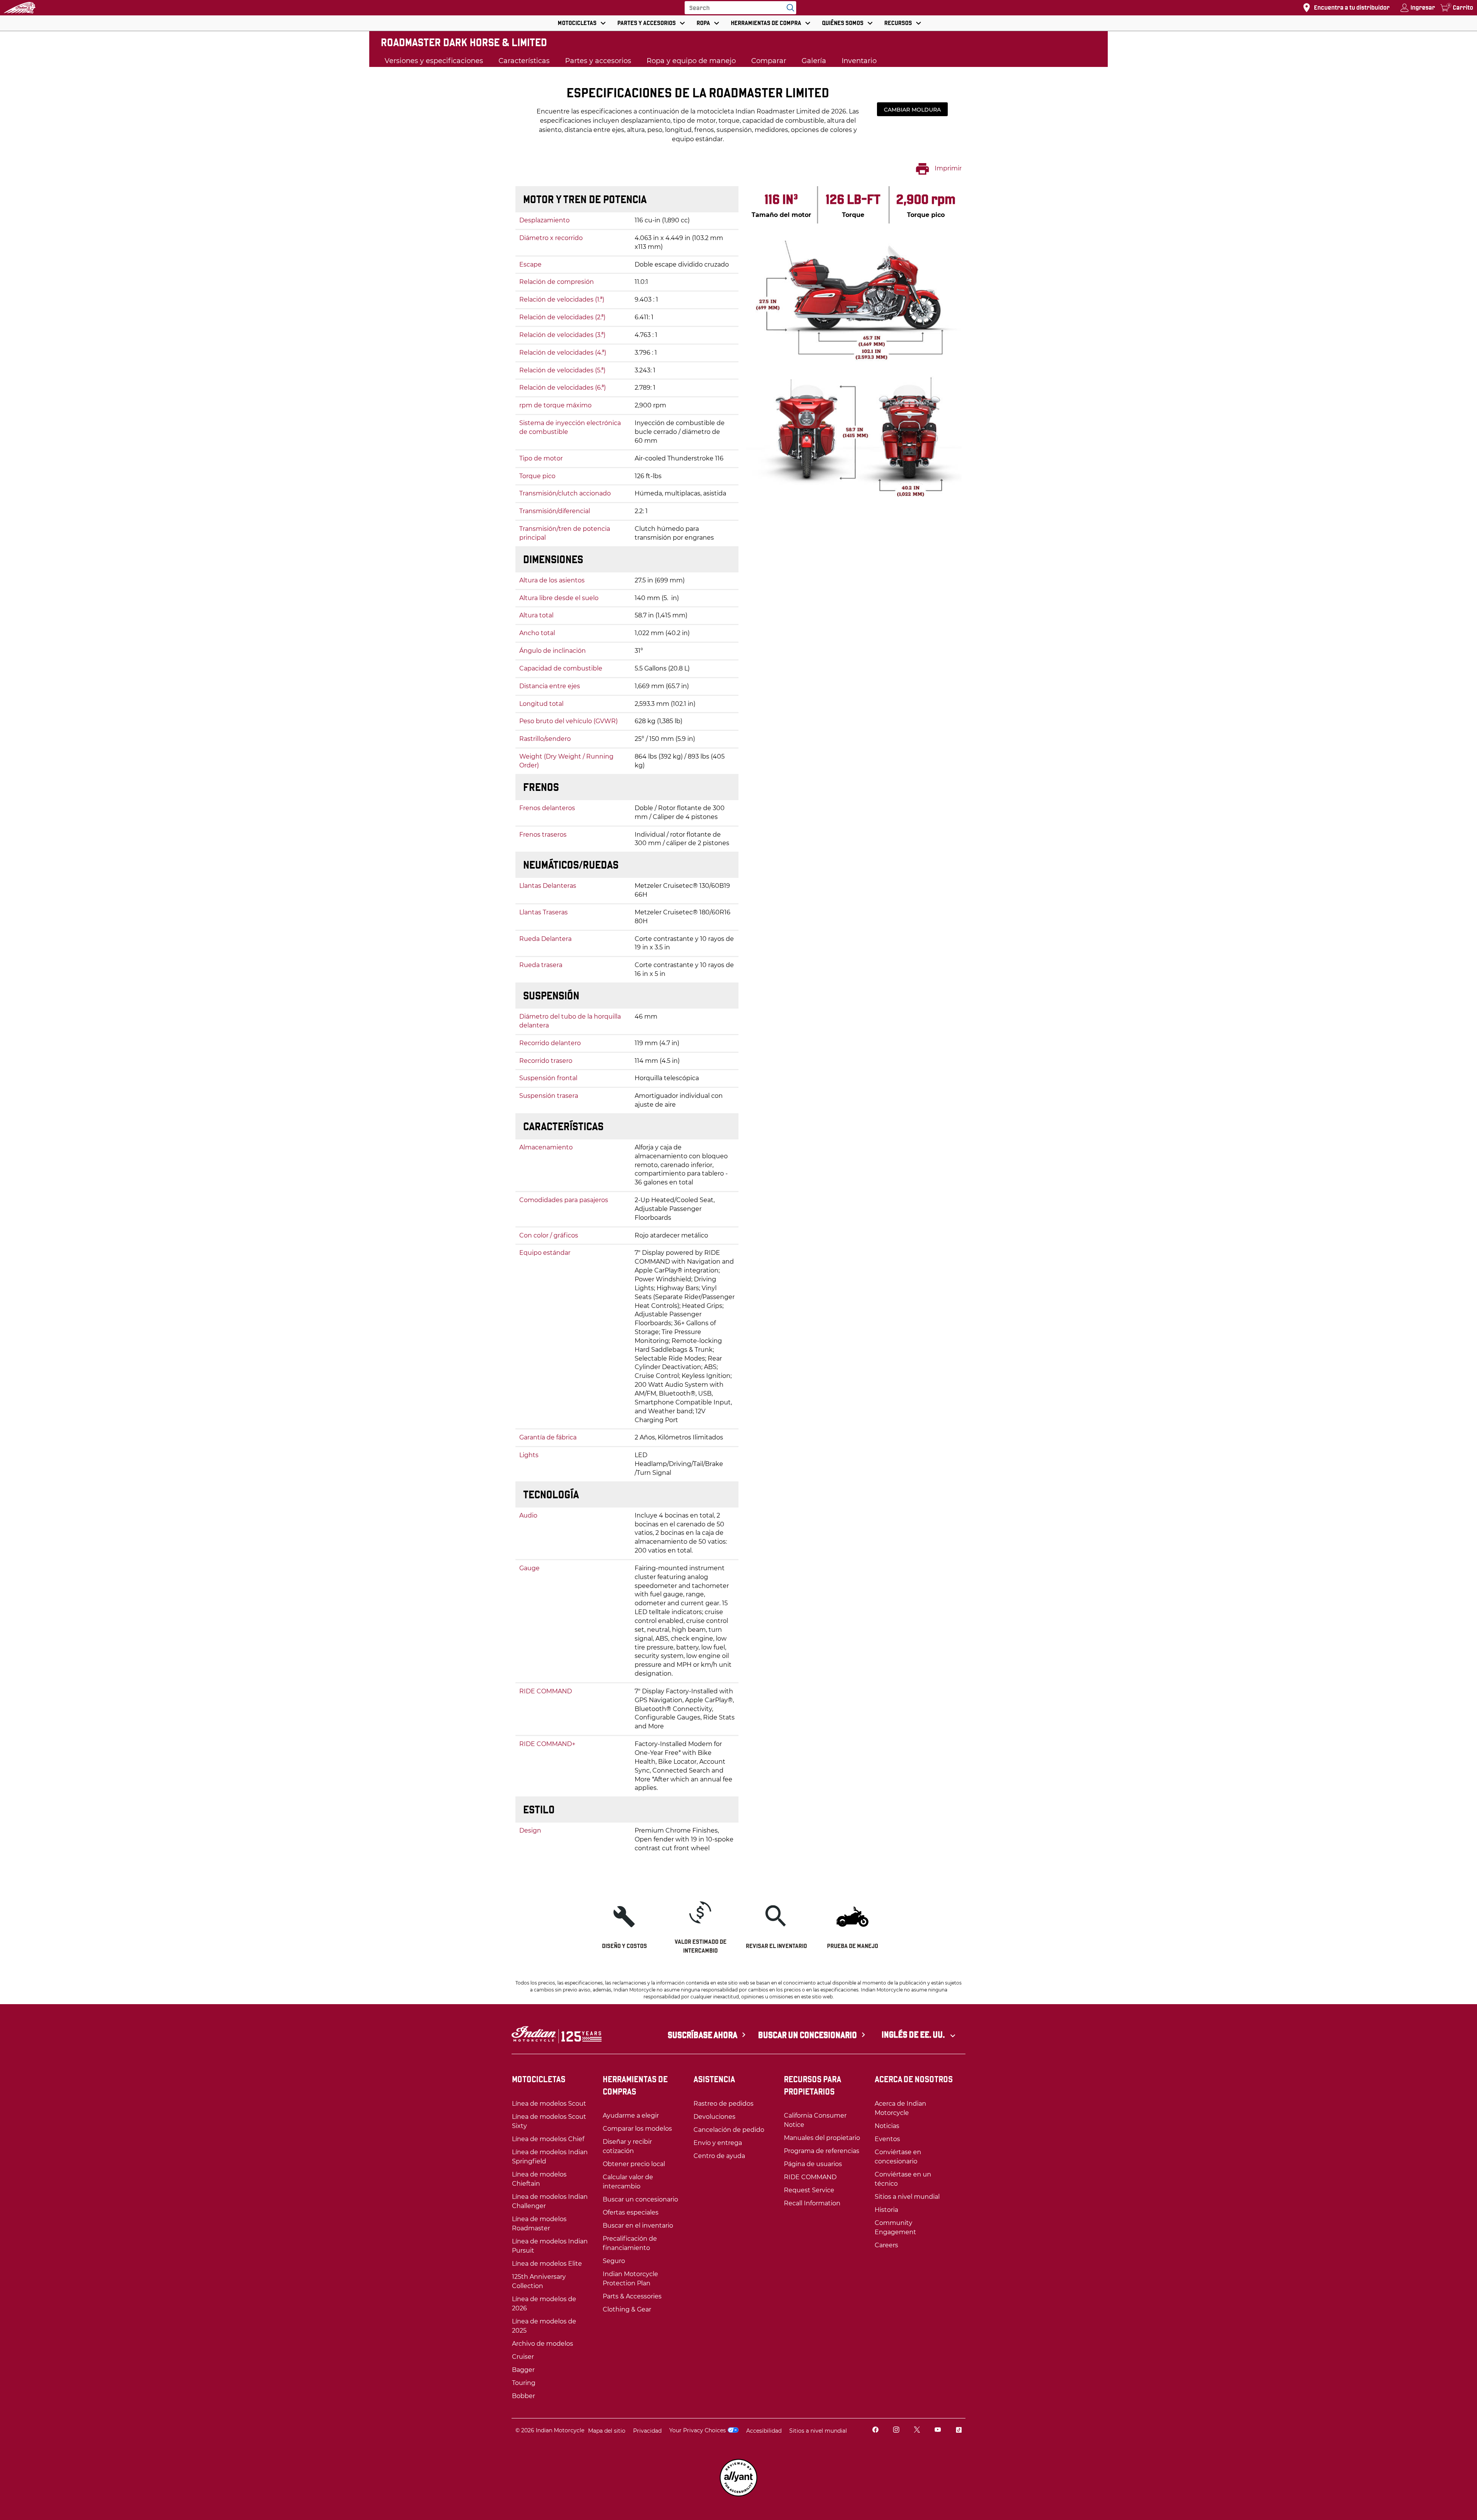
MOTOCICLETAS (577, 23)
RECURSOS (898, 23)
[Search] (789, 8)
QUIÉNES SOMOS (843, 23)
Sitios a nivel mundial (818, 2431)
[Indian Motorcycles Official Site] (20, 8)
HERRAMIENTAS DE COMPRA (766, 23)
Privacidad (647, 2431)
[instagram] (896, 2431)
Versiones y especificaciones (434, 61)
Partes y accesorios (598, 61)
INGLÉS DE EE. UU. (914, 2035)
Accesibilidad (764, 2431)
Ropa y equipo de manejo (691, 61)
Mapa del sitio (607, 2431)
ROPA (703, 23)
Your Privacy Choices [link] (698, 2430)
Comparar (769, 61)
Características (524, 61)
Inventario (859, 61)
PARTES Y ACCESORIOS (647, 23)
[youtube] (938, 2431)
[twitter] (917, 2431)
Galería (814, 61)
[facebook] (875, 2431)
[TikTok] (959, 2431)
